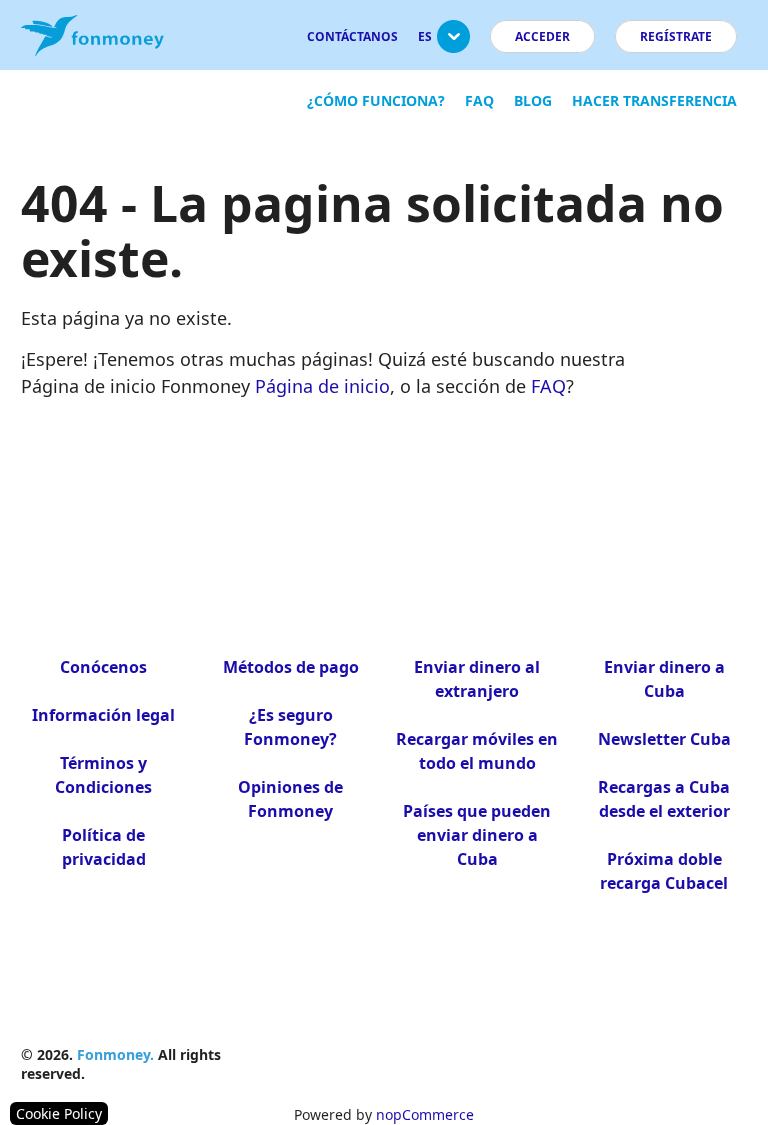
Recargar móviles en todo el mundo (477, 751)
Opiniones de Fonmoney (290, 799)
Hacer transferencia (654, 100)
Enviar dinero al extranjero (477, 679)
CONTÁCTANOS (352, 36)
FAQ (479, 100)
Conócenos (103, 667)
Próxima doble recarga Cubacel (664, 871)
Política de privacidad (104, 847)
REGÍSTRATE (676, 36)
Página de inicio (322, 386)
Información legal (103, 715)
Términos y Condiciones (103, 775)
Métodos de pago (291, 667)
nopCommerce (425, 1114)
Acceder (542, 36)
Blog (533, 100)
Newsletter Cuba (664, 739)
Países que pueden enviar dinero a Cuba (477, 835)
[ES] (453, 44)
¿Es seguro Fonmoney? (290, 727)
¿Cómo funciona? (376, 100)
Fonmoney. (115, 1054)
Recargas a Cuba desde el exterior (664, 799)
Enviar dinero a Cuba (664, 679)
